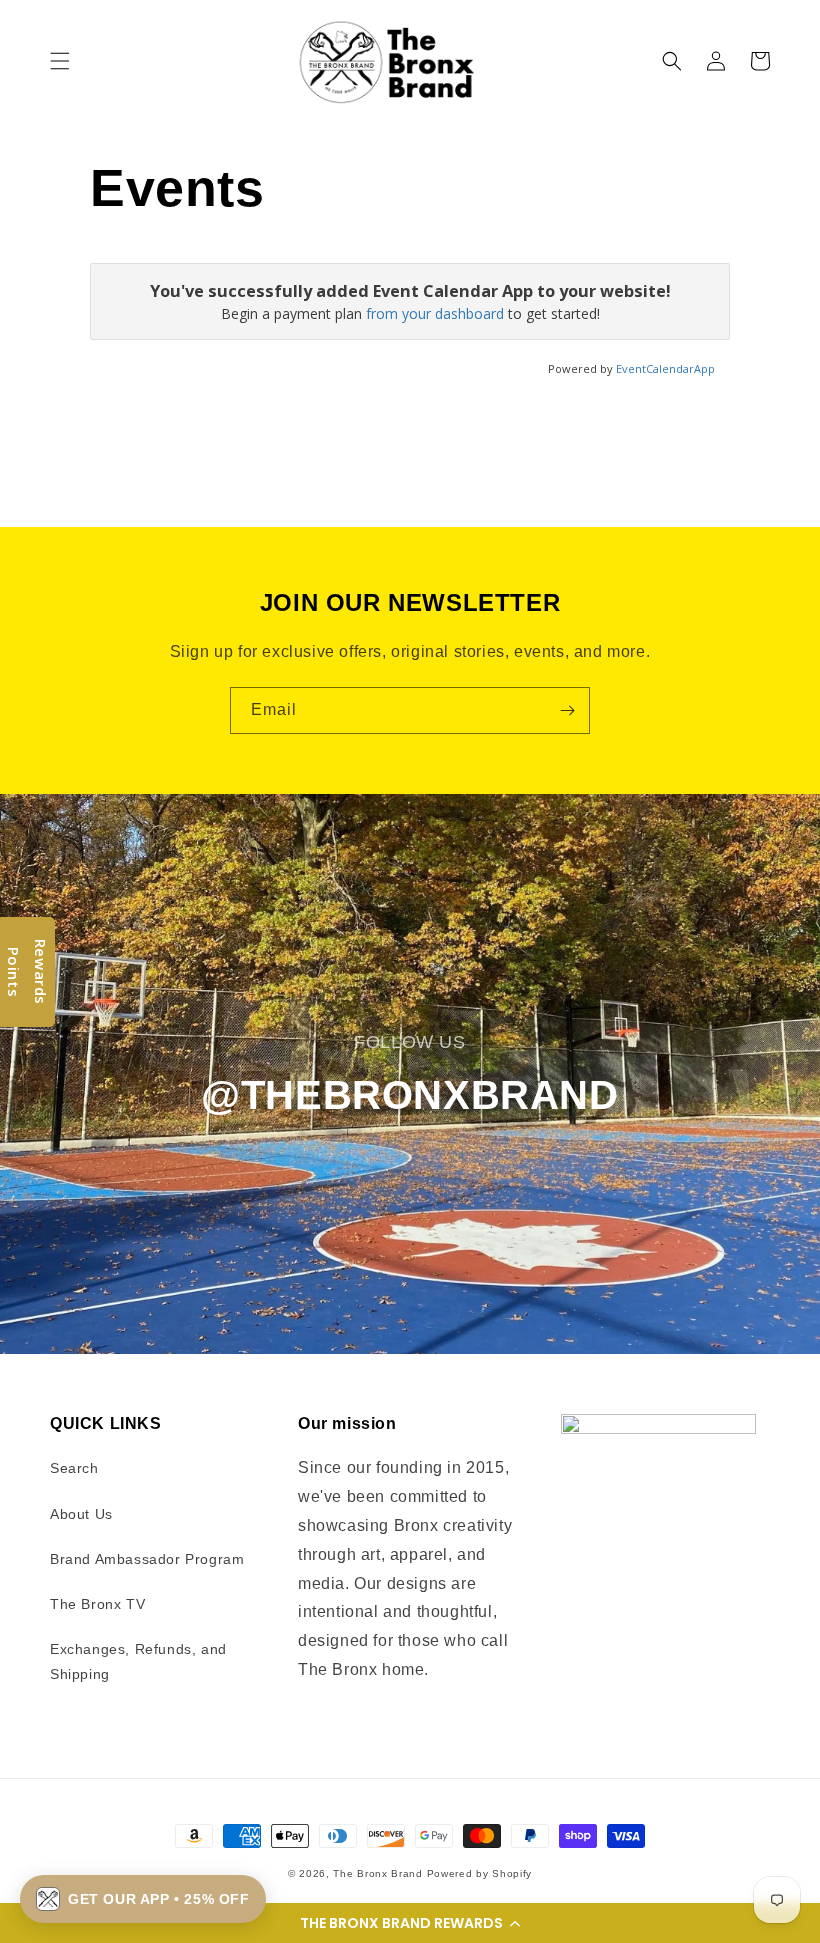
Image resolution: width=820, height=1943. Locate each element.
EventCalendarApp (665, 368)
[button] (410, 1923)
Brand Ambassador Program (147, 1559)
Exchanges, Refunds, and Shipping (138, 1661)
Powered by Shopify (480, 1873)
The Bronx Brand (378, 1873)
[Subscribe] (567, 710)
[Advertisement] (454, 444)
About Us (81, 1514)
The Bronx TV (97, 1604)
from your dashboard (435, 313)
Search (74, 1468)
